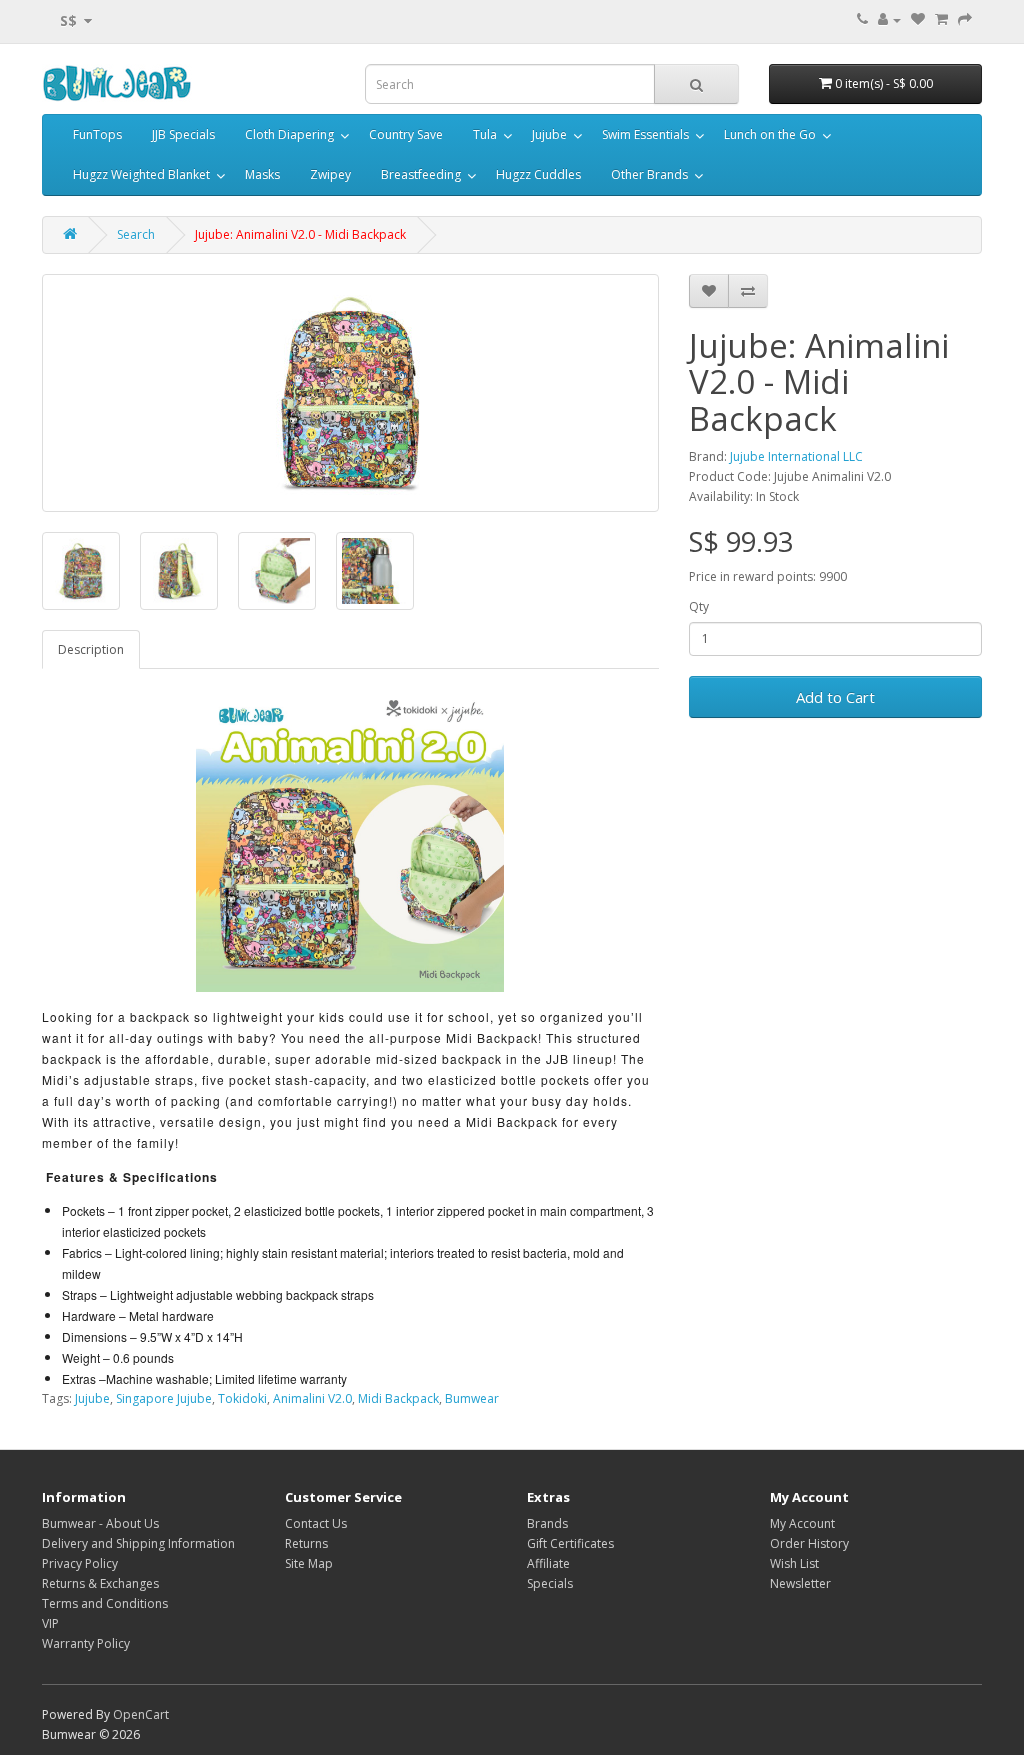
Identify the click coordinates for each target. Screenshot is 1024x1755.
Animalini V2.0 (312, 1398)
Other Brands (649, 174)
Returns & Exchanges (100, 1583)
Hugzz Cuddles (538, 174)
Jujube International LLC (796, 456)
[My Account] (889, 19)
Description (91, 649)
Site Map (309, 1563)
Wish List (794, 1563)
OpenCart (141, 1714)
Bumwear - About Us (100, 1523)
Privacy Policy (80, 1563)
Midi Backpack (398, 1398)
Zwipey (330, 174)
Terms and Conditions (105, 1603)
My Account (802, 1523)
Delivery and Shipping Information (138, 1543)
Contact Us (316, 1523)
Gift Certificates (570, 1543)
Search (136, 234)
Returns (306, 1543)
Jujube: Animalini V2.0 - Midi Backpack (300, 234)
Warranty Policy (86, 1643)
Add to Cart (835, 697)
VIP (50, 1623)
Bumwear (472, 1398)
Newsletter (800, 1583)
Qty (699, 606)
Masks (262, 174)
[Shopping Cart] (941, 19)
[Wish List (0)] (918, 19)
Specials (550, 1583)
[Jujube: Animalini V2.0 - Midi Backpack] (350, 393)
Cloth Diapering (289, 134)
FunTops (97, 134)
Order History (809, 1543)
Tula (485, 134)
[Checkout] (965, 19)
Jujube (549, 134)
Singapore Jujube (164, 1398)
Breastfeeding (421, 174)
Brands (547, 1523)
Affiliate (548, 1563)
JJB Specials (183, 134)
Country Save (406, 134)
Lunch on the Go (770, 134)
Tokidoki (242, 1398)
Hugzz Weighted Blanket (141, 174)
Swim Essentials (645, 134)
